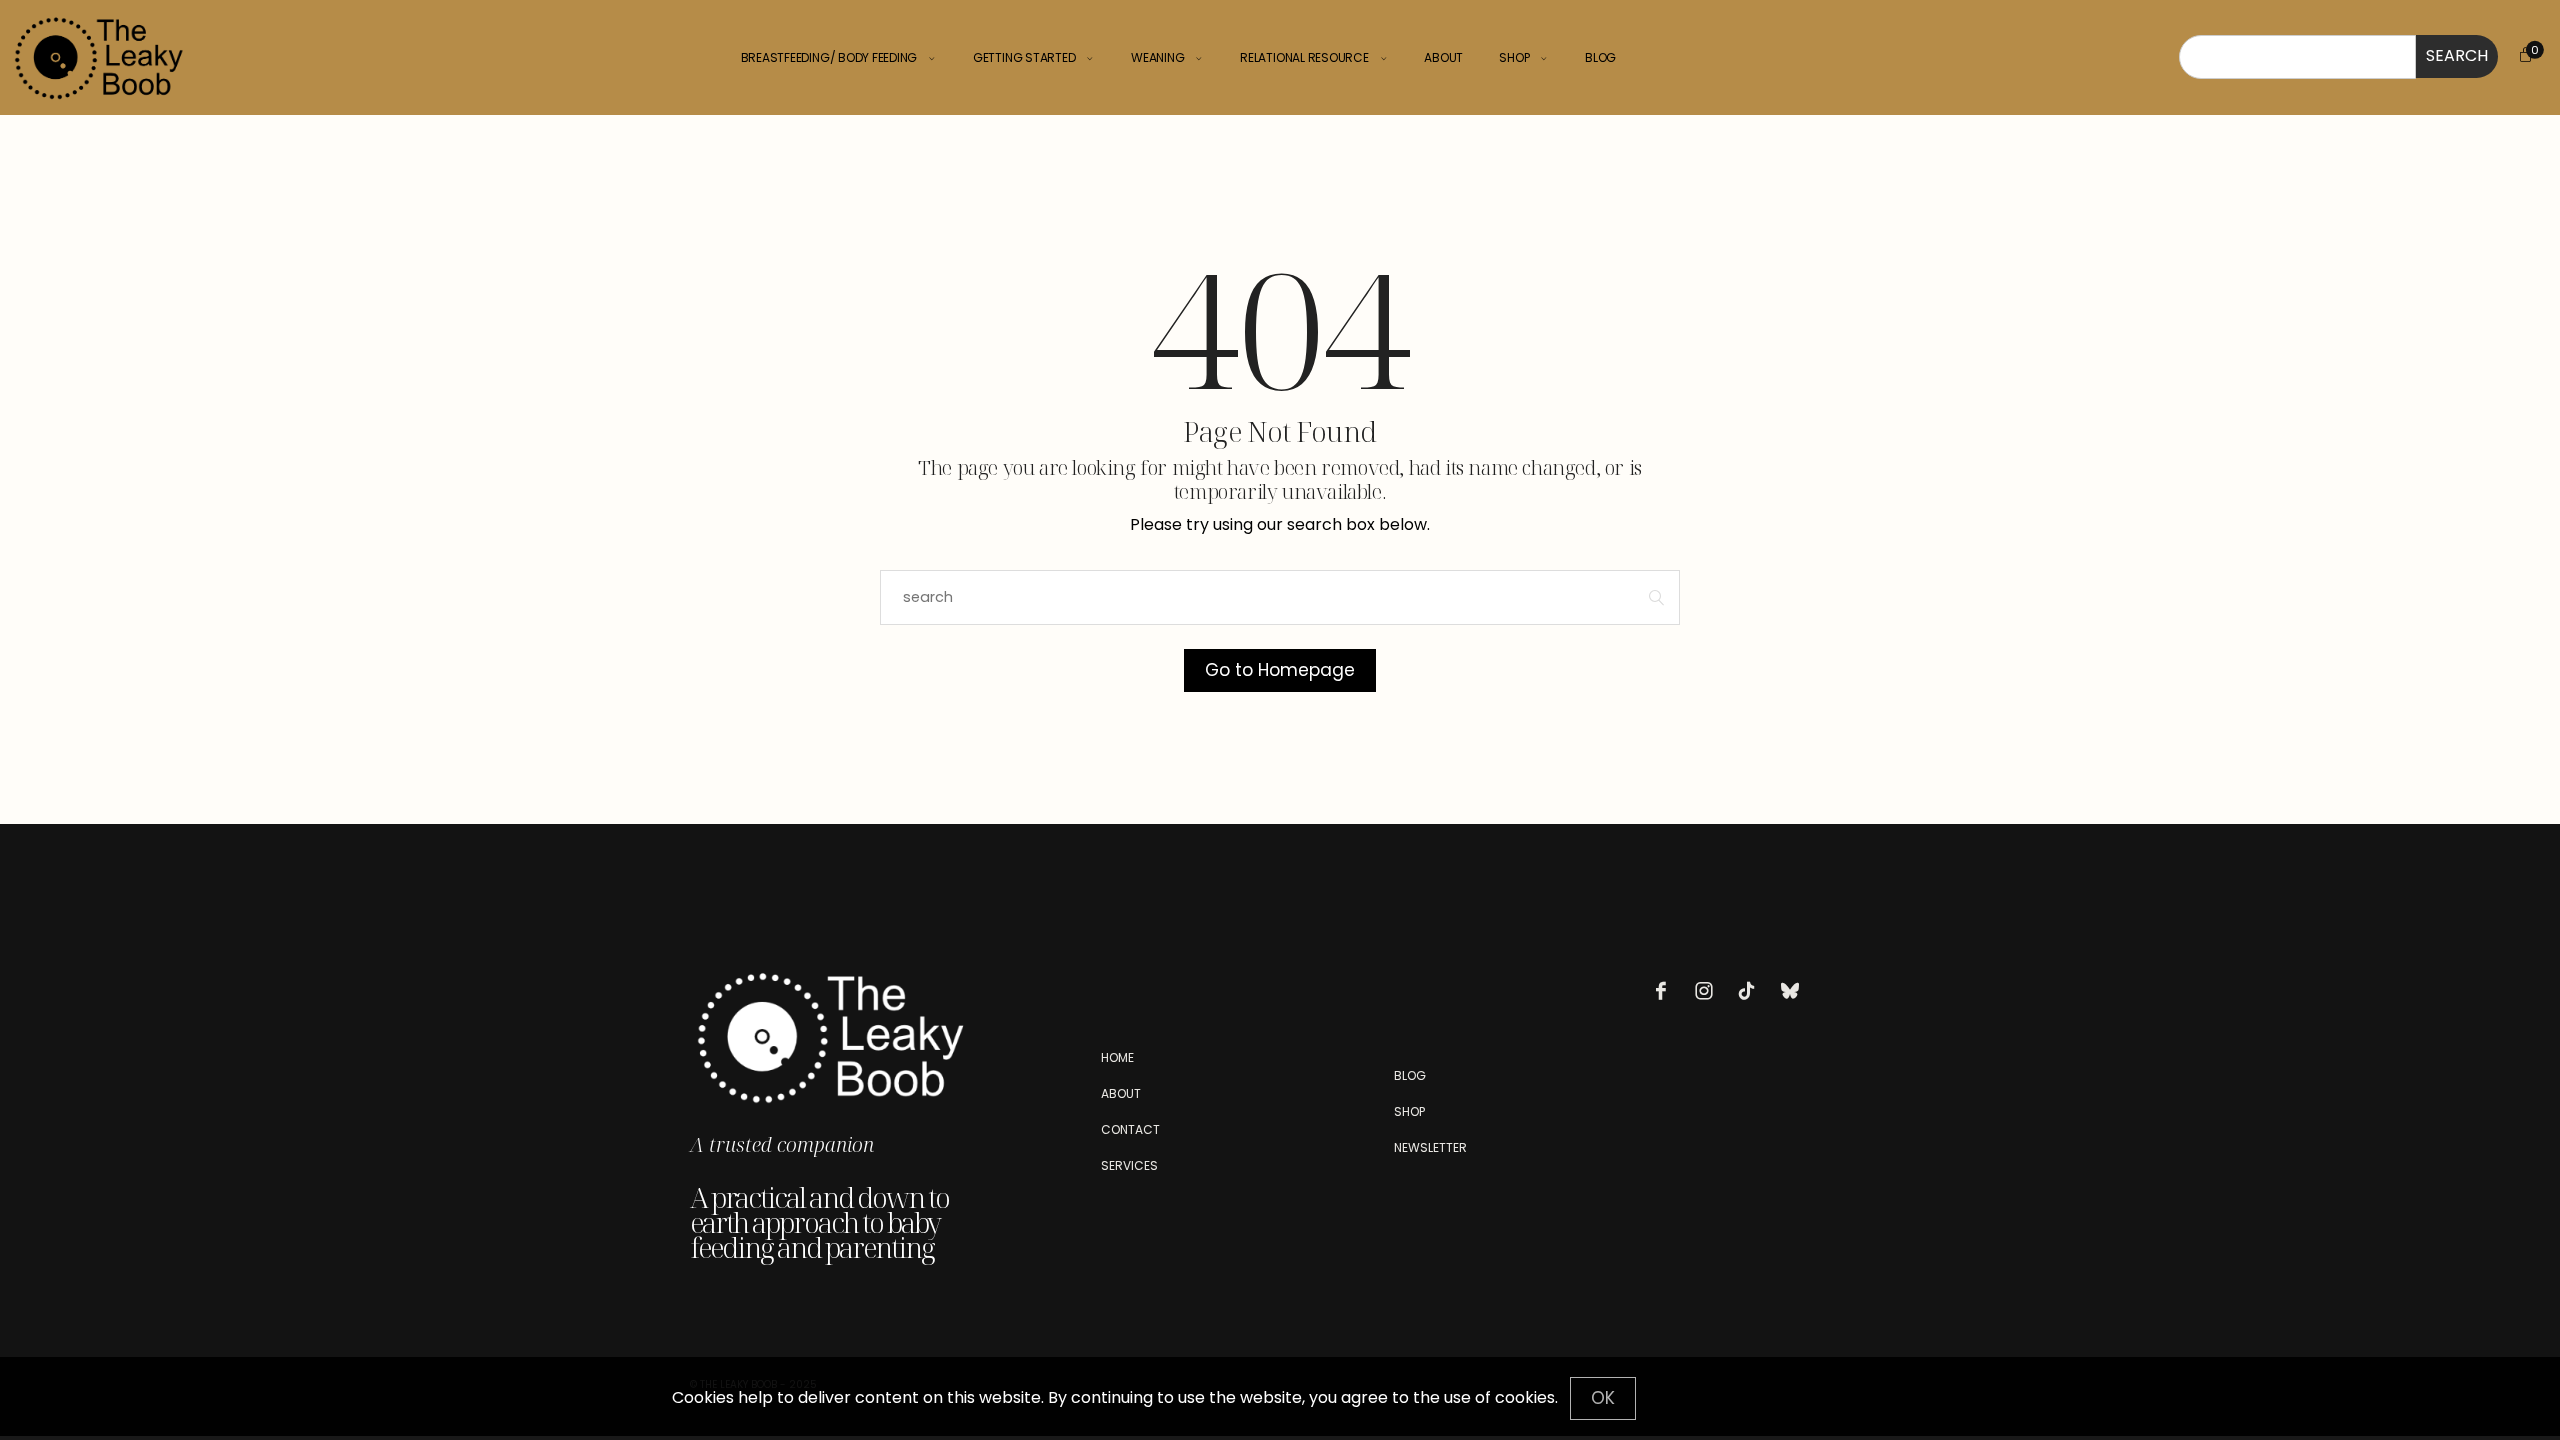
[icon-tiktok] (1752, 991)
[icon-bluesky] (1795, 991)
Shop (1514, 57)
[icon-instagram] (1709, 991)
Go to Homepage (1280, 670)
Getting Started (1024, 57)
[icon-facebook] (1666, 991)
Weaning (1157, 57)
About (1443, 57)
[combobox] (2297, 57)
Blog (1600, 57)
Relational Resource (1304, 57)
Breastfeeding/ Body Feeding (829, 57)
